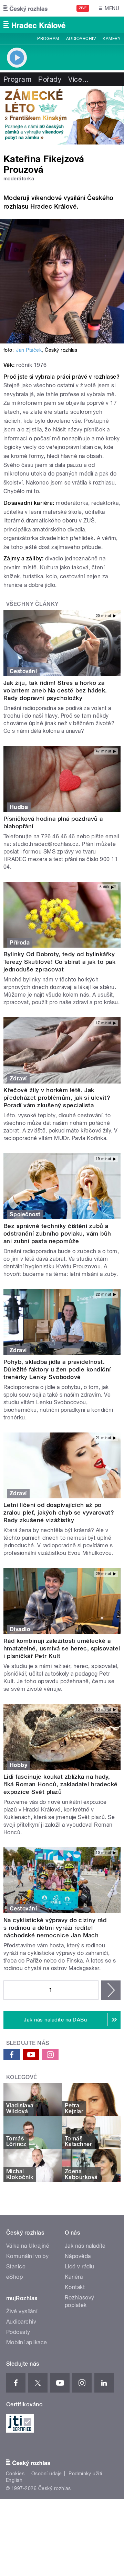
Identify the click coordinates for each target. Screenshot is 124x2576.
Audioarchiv (81, 39)
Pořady (50, 79)
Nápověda (78, 2256)
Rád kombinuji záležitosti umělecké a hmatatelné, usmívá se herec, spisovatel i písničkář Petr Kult (62, 1648)
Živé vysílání (22, 2311)
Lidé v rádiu (80, 2267)
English (14, 2480)
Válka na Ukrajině (28, 2246)
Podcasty (18, 2332)
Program (48, 39)
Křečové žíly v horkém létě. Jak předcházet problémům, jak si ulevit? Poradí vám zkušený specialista (57, 1098)
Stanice (16, 2267)
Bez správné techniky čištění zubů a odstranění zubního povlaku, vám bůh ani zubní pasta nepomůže (57, 1234)
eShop (14, 2277)
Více (79, 79)
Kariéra (74, 2277)
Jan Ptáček (29, 350)
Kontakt (75, 2287)
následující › (111, 1990)
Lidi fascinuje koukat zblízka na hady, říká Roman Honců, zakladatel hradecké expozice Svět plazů (61, 1784)
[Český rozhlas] (25, 8)
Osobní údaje (47, 2474)
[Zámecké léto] (62, 115)
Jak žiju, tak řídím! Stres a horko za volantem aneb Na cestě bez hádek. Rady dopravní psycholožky (55, 690)
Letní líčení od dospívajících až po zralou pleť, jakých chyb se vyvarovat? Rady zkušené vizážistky (59, 1512)
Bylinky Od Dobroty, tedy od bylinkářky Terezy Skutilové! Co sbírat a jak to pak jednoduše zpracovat (59, 962)
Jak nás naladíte (85, 2246)
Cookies (15, 2474)
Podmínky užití (85, 2474)
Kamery (112, 39)
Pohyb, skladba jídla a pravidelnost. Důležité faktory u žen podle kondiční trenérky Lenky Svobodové (57, 1369)
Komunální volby (27, 2256)
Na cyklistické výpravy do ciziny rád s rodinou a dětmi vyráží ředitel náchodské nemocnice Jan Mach (55, 1928)
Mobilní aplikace (27, 2342)
